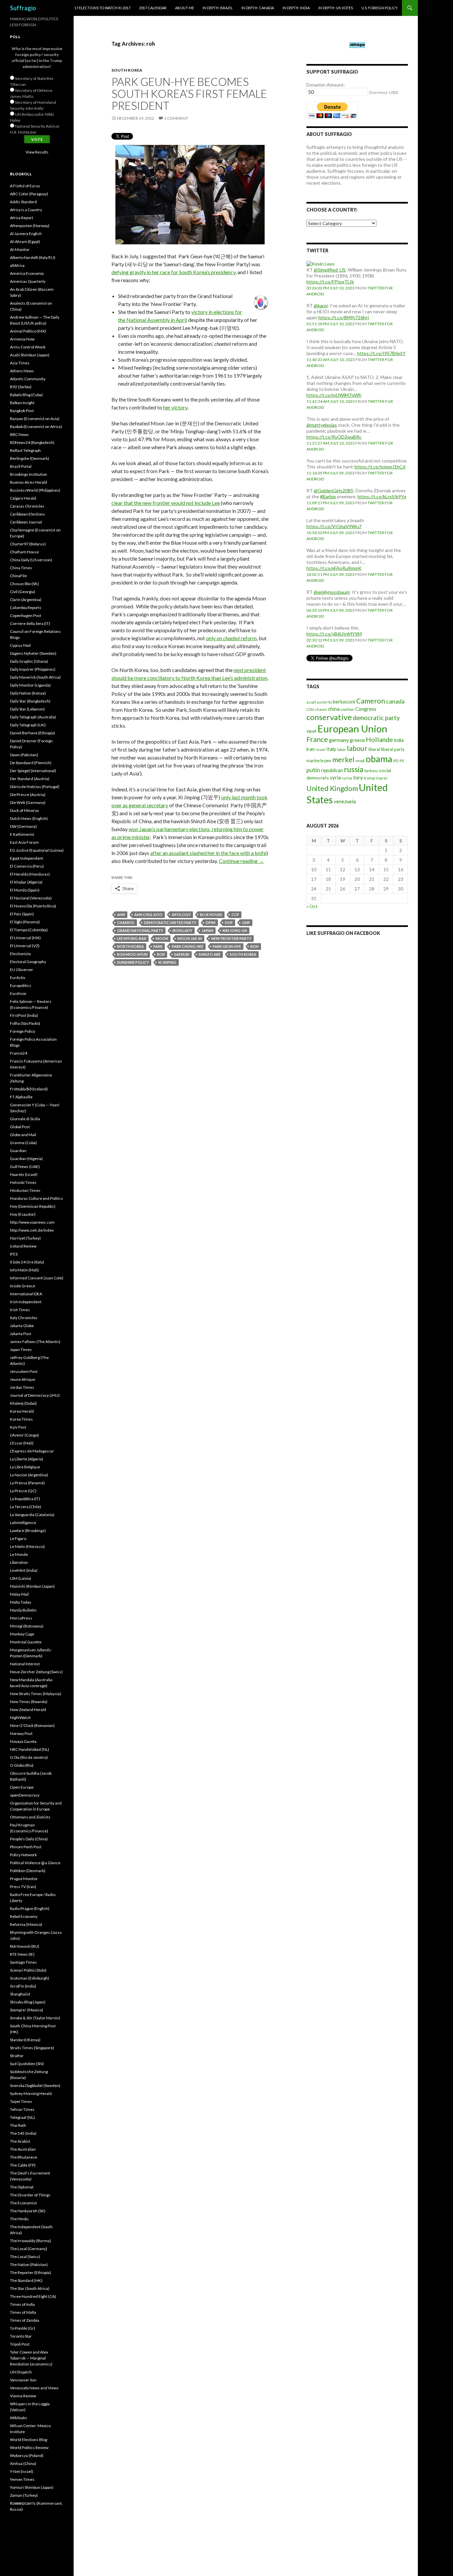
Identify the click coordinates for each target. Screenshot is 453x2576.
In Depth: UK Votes (336, 8)
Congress (366, 709)
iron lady (182, 930)
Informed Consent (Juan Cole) (37, 1278)
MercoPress (21, 1618)
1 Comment (176, 118)
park (158, 946)
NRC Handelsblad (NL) (30, 1749)
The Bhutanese (24, 2157)
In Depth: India (296, 8)
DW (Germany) (23, 826)
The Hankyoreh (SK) (28, 2211)
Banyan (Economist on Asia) (35, 419)
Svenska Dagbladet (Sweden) (35, 2085)
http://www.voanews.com (32, 1222)
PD (396, 761)
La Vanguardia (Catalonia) (32, 1515)
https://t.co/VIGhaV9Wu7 (334, 526)
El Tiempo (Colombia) (29, 930)
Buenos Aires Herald (29, 482)
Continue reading (241, 861)
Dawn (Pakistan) (24, 755)
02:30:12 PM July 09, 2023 (330, 640)
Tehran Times (22, 2109)
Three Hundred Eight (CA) (33, 2296)
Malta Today (21, 1602)
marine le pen (319, 761)
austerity (324, 702)
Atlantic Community (28, 379)
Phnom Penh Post (26, 1847)
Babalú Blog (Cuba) (26, 395)
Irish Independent (26, 1302)
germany (339, 740)
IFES (14, 1254)
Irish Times (20, 1310)
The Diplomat (22, 2187)
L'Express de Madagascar (32, 1451)
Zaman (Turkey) (24, 2495)
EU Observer (22, 970)
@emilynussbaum (332, 592)
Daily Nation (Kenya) (28, 693)
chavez (321, 709)
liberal (374, 749)
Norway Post (21, 1733)
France (317, 739)
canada (395, 701)
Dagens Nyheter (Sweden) (33, 653)
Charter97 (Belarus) (28, 544)
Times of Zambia (25, 2320)
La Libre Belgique (25, 1467)
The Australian (23, 2149)
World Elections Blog (29, 2440)
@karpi (321, 306)
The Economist (23, 2203)
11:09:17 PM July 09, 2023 (330, 503)
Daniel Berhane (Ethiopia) (32, 733)
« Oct (312, 906)
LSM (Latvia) (21, 1578)
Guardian (18, 1151)
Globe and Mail (23, 1135)
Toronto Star (21, 2336)
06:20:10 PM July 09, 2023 (330, 610)
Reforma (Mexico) (26, 1924)
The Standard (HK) (26, 2280)
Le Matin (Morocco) (27, 1546)
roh (255, 946)
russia (354, 769)
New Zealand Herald (28, 1710)
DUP (229, 922)
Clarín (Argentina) (26, 600)
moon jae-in (190, 938)
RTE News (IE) (22, 1954)
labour (357, 748)
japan (207, 930)
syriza (347, 778)
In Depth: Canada (258, 8)
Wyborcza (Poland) (27, 2455)
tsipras (382, 778)
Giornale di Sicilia (25, 1119)
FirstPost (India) (24, 1015)
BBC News (19, 434)
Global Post (20, 1127)
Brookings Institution (29, 474)
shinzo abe (210, 954)
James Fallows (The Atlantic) (35, 1342)
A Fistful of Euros (25, 186)
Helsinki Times (23, 1182)
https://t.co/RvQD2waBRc (334, 437)
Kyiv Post (18, 1427)
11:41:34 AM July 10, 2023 (331, 401)
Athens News (22, 371)
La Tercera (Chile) (26, 1507)
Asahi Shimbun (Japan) (30, 355)
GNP (246, 922)
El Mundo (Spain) (25, 890)
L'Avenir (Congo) (24, 1435)
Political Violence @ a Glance (35, 1863)
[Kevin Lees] (321, 263)
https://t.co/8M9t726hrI (344, 317)
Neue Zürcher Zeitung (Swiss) (36, 1672)
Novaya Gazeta (23, 1741)
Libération (19, 1562)
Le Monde (19, 1554)
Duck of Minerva (24, 810)
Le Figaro (18, 1538)
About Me (185, 8)
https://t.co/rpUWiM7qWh (334, 395)
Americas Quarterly (28, 281)
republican (332, 770)
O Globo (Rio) (22, 1765)
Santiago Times (23, 1962)
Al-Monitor (20, 249)
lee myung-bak (132, 938)
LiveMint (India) (24, 1570)
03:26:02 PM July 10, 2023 (330, 288)
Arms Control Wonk (28, 347)
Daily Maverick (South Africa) (35, 677)
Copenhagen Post (26, 615)
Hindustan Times (25, 1190)
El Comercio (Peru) (27, 866)
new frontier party (231, 938)
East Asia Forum (24, 842)
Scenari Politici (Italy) (28, 1970)
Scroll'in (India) (23, 1986)
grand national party (140, 930)
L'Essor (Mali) (22, 1443)
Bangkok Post (22, 411)
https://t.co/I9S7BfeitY (381, 353)
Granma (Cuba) (23, 1143)
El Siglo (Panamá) (25, 922)
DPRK (211, 922)
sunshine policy (133, 962)
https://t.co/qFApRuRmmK (334, 568)
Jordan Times (22, 1387)
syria (335, 777)
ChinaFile (18, 576)
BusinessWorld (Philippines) (35, 490)
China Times (21, 568)
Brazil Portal (21, 466)
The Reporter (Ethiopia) (31, 2272)
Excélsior (18, 993)
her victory (175, 407)
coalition (347, 709)
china (334, 709)
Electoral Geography (28, 962)
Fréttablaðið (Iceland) (29, 1089)
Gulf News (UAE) (25, 1166)
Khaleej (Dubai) (23, 1403)
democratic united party (170, 922)
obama (379, 759)
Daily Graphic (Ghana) (29, 661)
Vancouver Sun (23, 2380)
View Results (37, 152)
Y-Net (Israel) (22, 2471)
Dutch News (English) (29, 818)
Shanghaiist (20, 1994)
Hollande (379, 739)
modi (360, 761)
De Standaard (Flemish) (31, 763)
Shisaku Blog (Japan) (28, 2002)
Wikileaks (19, 2418)
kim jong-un (235, 930)
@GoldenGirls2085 (333, 491)
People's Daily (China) (29, 1839)
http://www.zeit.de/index (32, 1230)
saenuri (182, 954)
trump (369, 778)
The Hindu (19, 2219)
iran (311, 749)
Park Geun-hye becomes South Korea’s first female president (189, 93)
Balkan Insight (22, 403)
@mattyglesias (322, 425)
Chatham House (24, 552)
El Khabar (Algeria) (26, 882)
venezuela (345, 801)
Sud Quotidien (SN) (27, 2064)
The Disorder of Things (30, 2195)
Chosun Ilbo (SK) (24, 584)
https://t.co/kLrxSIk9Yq (382, 496)
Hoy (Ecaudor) (23, 1214)
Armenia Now (22, 339)
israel (321, 749)
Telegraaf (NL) (22, 2117)
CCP (235, 915)
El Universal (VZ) (25, 946)
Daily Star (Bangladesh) (30, 701)
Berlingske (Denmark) (30, 458)
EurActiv (18, 978)
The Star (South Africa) (30, 2288)
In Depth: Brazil (218, 8)
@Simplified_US (330, 270)
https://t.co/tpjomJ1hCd (380, 467)
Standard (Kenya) (25, 2040)
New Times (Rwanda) (29, 1702)
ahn (121, 915)
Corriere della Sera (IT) (30, 623)
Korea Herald (22, 1411)
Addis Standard (23, 202)
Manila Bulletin (23, 1610)
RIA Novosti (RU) (25, 1946)
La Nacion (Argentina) (29, 1475)
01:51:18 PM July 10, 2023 (330, 324)
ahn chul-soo (148, 915)
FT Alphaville (21, 1097)
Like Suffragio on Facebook (343, 933)
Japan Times (21, 1349)
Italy (331, 749)
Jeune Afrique (23, 1379)
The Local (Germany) (29, 2249)
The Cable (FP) (23, 2165)
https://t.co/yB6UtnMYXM (334, 634)
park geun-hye (227, 946)
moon (162, 938)
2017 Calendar (153, 8)
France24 (19, 1053)
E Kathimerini (22, 834)
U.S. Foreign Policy (380, 8)
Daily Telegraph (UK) (28, 725)
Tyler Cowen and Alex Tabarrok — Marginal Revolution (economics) (31, 2358)
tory (358, 777)
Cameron (371, 701)
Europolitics (21, 985)
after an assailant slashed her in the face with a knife (208, 853)
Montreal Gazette (26, 1642)
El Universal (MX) (25, 938)
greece (357, 740)
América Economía (27, 273)
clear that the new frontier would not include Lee (166, 503)
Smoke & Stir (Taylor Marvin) (35, 2018)
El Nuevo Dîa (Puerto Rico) (33, 906)
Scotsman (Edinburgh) (30, 1978)
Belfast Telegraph (25, 450)
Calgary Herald (23, 498)
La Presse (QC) (23, 1491)
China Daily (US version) (31, 560)
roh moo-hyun (132, 954)
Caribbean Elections (28, 514)
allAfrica (17, 265)
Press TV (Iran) (23, 1887)
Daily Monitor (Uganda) (30, 685)
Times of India (22, 2304)
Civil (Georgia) (23, 592)
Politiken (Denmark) (28, 1871)
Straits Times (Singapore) (32, 2048)
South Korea (127, 70)
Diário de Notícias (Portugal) (35, 787)
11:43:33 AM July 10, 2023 (331, 360)
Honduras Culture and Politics (36, 1198)
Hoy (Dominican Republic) (33, 1206)
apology (181, 915)
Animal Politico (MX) (28, 331)
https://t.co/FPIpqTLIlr (330, 282)
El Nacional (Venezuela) (31, 898)
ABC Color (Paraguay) (29, 194)
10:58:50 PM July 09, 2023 (330, 533)
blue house (211, 915)
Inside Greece (23, 1286)
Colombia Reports (26, 608)
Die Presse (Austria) (28, 795)
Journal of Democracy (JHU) (35, 1395)
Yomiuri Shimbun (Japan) (32, 2487)
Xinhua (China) (23, 2463)
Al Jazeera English (26, 234)
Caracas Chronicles (27, 506)
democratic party (376, 718)
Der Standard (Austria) (30, 779)
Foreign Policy (23, 1031)
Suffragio (23, 8)
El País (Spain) (22, 914)
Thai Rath (18, 2125)
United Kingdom (332, 788)
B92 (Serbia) (21, 387)
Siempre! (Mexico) (27, 2010)
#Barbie (328, 496)
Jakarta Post (21, 1334)
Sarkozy (371, 771)
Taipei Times (21, 2101)
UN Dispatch (21, 2372)
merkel (343, 760)
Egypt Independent (27, 858)
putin (313, 770)
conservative (329, 717)
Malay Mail (19, 1594)
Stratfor (17, 2056)
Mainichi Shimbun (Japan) (32, 1586)
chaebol (126, 922)
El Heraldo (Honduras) (30, 874)
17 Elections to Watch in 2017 (102, 8)
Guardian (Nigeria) (26, 1159)
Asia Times (20, 363)
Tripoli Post (20, 2344)
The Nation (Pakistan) (29, 2265)
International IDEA (26, 1294)
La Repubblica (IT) (25, 1499)
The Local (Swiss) (25, 2257)
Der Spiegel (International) (33, 771)
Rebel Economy (24, 1916)
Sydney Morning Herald (31, 2093)
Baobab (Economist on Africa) (36, 427)
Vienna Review (23, 2396)
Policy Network (23, 1855)
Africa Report (22, 218)
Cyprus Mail (20, 645)
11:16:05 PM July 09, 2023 (330, 473)
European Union (352, 729)
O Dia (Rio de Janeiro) (29, 1757)
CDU (310, 709)
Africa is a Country (26, 210)
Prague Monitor (24, 1879)
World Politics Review (29, 2448)
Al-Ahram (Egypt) (25, 242)
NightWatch (20, 1717)
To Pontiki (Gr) (23, 2328)
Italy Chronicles (24, 1318)
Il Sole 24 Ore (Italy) (27, 1262)
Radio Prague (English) (30, 1908)
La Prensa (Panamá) (27, 1483)
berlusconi (344, 702)
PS (402, 761)
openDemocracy (25, 1795)
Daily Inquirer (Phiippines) (33, 669)
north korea (130, 946)
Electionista (20, 954)
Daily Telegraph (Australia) (33, 717)
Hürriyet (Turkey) (25, 1238)
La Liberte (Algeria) (27, 1459)
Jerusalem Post (24, 1371)
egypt (311, 731)
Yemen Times (22, 2479)
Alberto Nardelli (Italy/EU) (33, 257)
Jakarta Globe (22, 1326)
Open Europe (22, 1787)
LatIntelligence (23, 1523)
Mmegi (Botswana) (27, 1626)
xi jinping (167, 962)
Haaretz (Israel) (24, 1174)
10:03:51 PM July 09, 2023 (330, 574)
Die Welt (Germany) (28, 802)
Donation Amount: (326, 85)
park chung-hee (188, 946)
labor (342, 749)
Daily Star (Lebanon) (27, 709)
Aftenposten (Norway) (30, 226)
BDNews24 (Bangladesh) (32, 442)
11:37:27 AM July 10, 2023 (331, 443)
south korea (243, 954)
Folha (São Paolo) (25, 1023)
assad (311, 702)
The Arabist (20, 2141)
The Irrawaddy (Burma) (31, 2241)
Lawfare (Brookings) (28, 1531)
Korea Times (21, 1419)
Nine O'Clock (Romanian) (32, 1725)
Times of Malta (23, 2312)
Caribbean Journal (26, 522)
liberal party (393, 749)
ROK (161, 954)
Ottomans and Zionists (30, 1817)
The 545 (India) (23, 2133)
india (399, 740)
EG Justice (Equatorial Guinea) (37, 850)
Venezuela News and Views (34, 2388)
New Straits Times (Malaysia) (35, 1694)
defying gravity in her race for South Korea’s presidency (173, 272)
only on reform (231, 638)
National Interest (25, 1664)
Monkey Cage (22, 1634)
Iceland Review (23, 1246)
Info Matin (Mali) (24, 1270)
